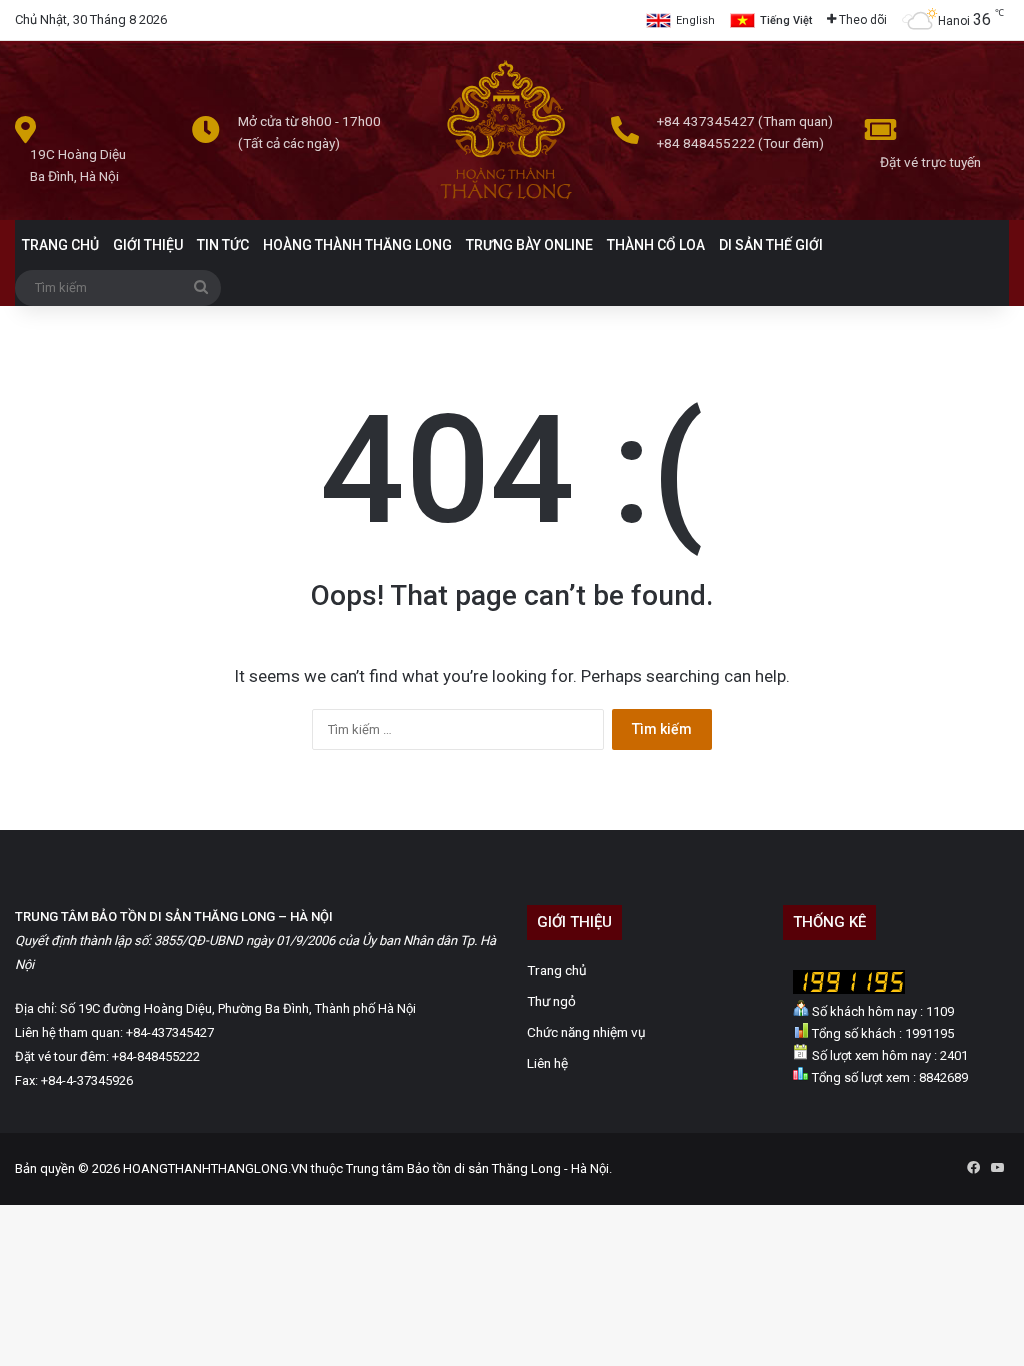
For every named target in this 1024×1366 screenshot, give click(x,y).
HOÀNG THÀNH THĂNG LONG (357, 245)
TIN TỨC (223, 245)
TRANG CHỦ (60, 245)
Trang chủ (557, 970)
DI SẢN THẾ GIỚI (771, 245)
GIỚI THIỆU (148, 245)
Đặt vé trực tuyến (930, 162)
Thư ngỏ (551, 1001)
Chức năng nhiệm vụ (586, 1032)
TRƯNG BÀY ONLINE (529, 245)
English (695, 20)
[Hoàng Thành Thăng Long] (505, 198)
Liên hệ (547, 1063)
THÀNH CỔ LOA (656, 245)
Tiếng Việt (786, 20)
